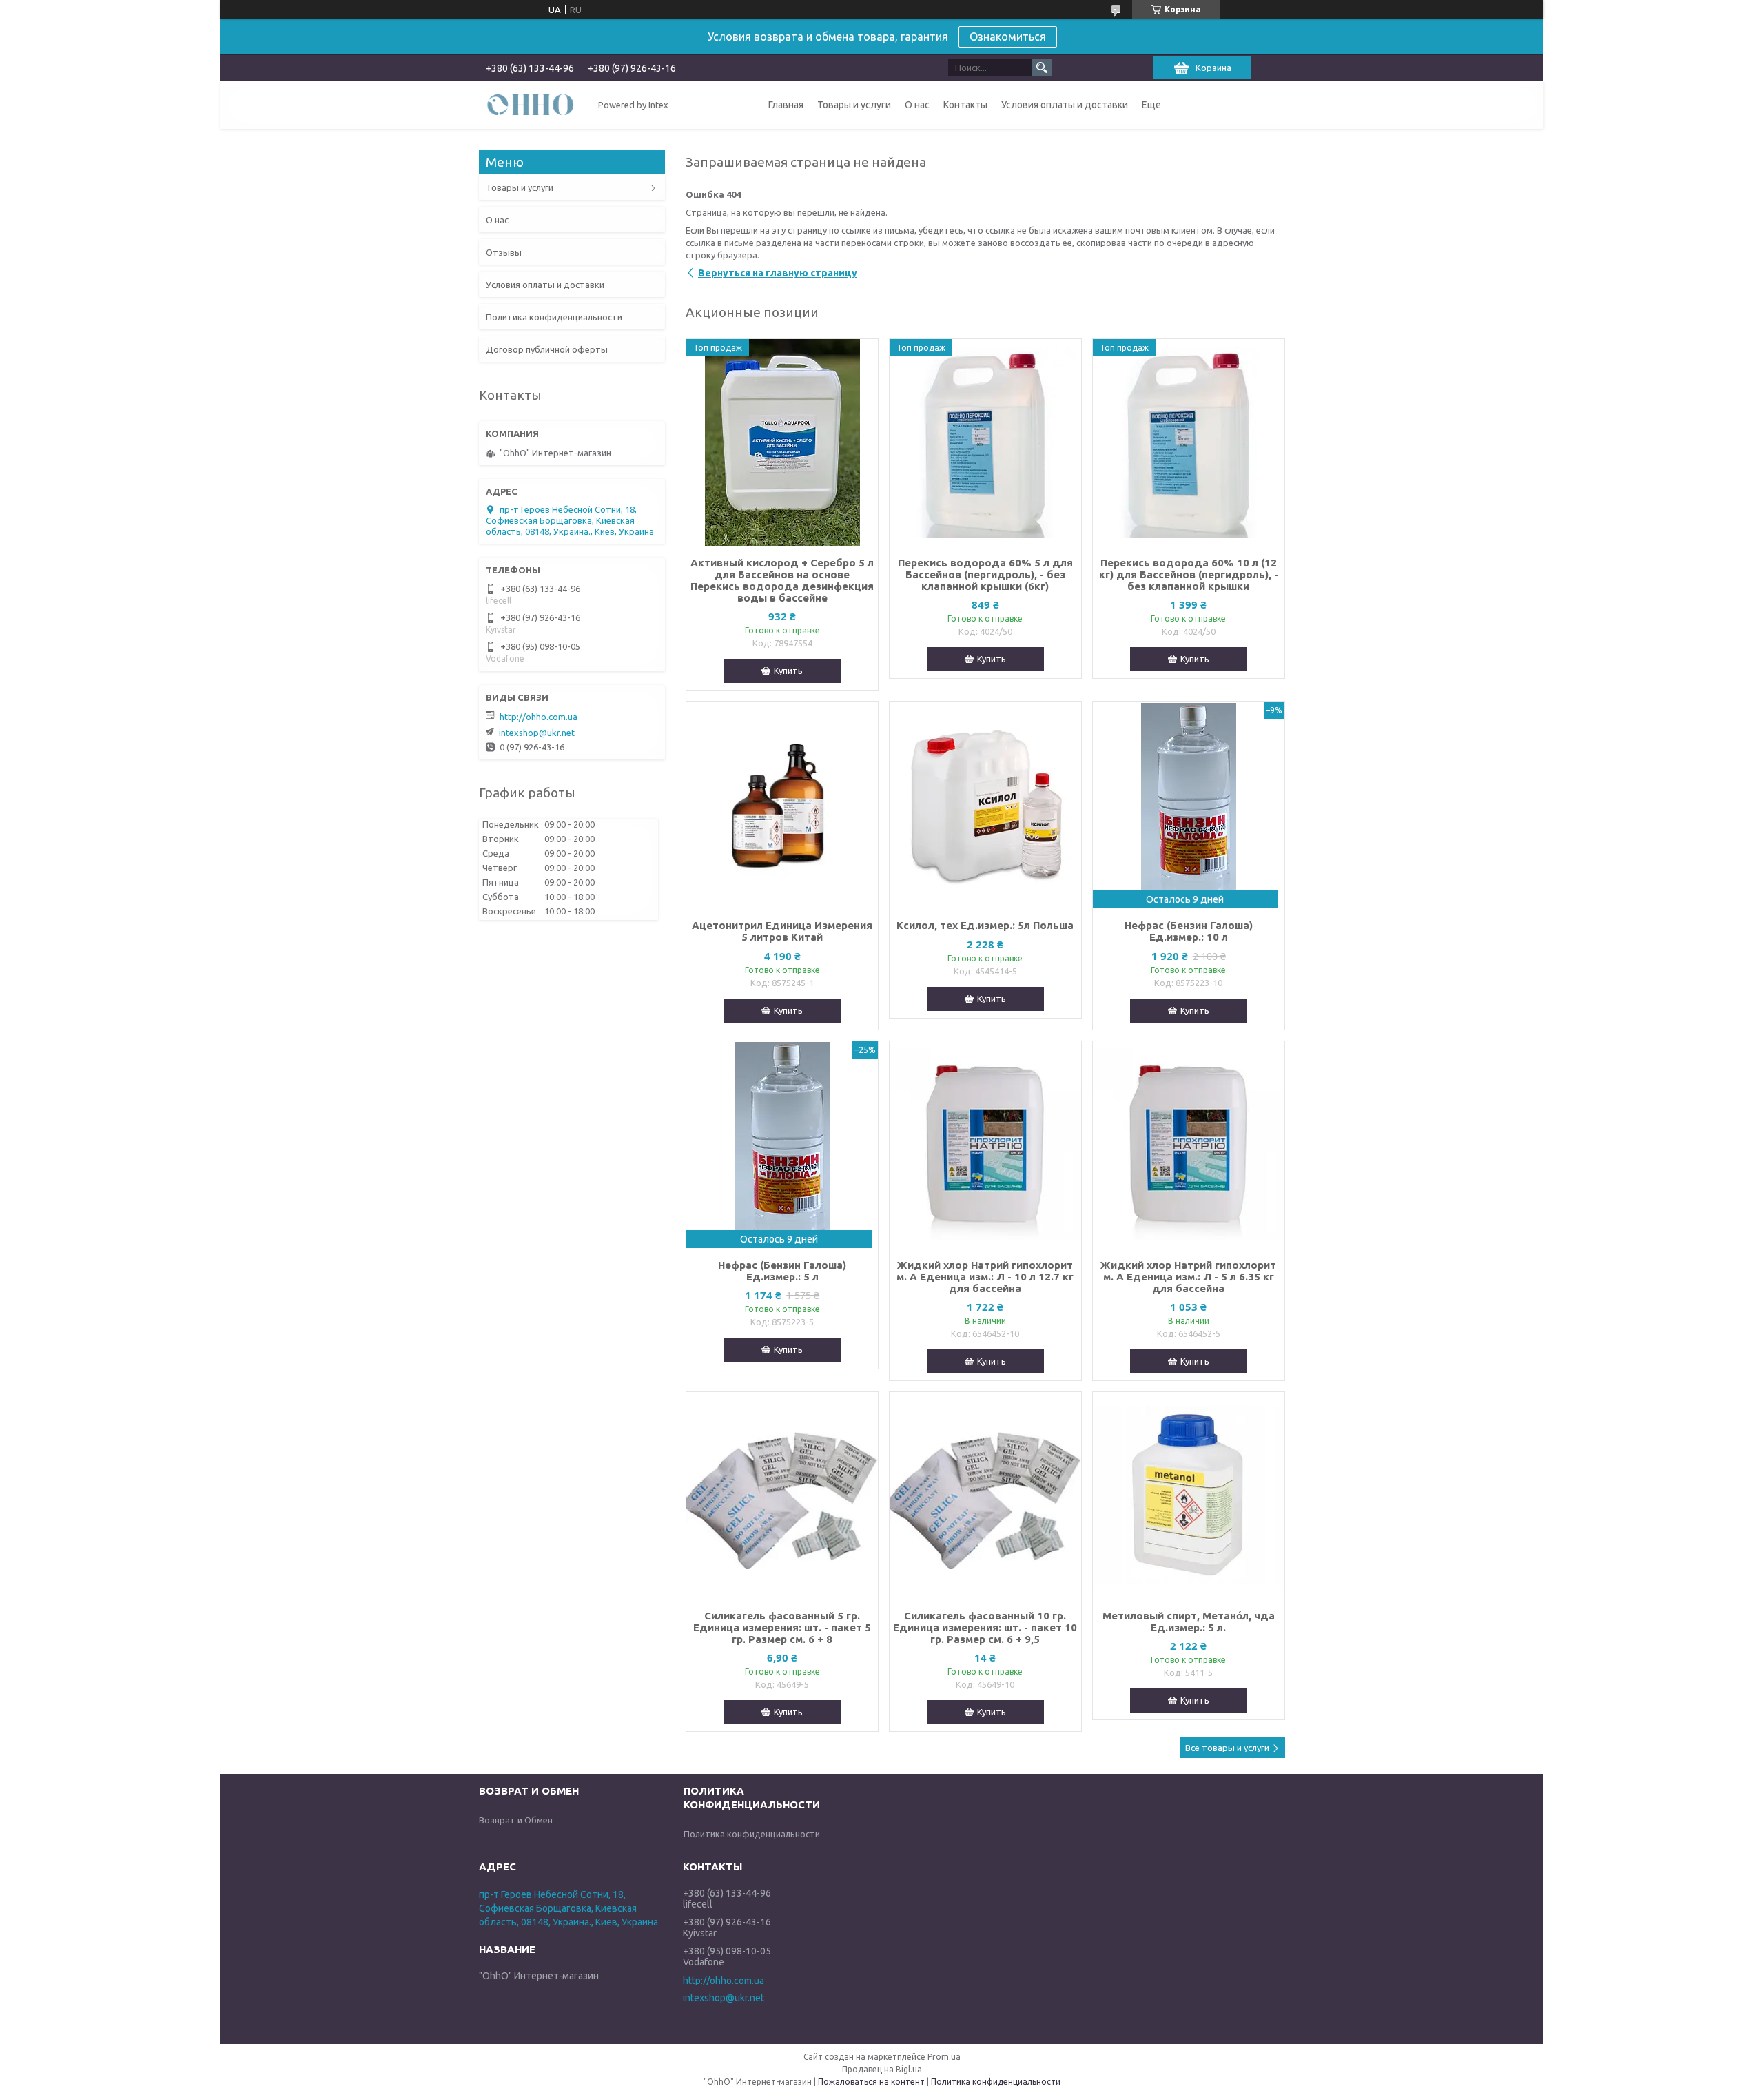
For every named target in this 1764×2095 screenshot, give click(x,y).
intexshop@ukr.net (537, 733)
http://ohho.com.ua (539, 717)
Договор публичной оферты (547, 349)
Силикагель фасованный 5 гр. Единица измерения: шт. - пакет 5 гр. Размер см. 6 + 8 (782, 1627)
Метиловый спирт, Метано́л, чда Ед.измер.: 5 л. (1189, 1622)
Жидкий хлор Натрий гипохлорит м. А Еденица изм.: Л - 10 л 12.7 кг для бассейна (985, 1277)
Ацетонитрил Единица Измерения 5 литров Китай (782, 931)
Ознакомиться (1008, 37)
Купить (788, 671)
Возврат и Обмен (516, 1820)
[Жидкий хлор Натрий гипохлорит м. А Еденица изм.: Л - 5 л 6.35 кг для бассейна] (1189, 1145)
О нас (917, 105)
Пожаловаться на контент (871, 2082)
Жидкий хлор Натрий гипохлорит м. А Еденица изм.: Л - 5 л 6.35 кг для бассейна (1188, 1277)
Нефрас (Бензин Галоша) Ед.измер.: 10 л (1189, 931)
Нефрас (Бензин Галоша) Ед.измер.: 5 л (782, 1271)
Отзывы (504, 252)
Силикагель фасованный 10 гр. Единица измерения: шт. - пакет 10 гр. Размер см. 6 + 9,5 (985, 1627)
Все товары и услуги (1227, 1748)
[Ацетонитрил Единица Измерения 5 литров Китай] (782, 805)
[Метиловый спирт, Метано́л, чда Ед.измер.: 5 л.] (1189, 1495)
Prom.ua (944, 2057)
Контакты (965, 105)
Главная (786, 105)
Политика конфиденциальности (554, 317)
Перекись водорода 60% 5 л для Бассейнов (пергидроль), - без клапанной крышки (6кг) (985, 574)
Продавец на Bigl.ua (882, 2069)
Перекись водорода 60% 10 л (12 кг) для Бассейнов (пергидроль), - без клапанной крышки (1189, 574)
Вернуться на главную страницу (778, 273)
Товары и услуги (854, 105)
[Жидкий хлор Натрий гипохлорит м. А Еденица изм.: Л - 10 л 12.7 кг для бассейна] (985, 1145)
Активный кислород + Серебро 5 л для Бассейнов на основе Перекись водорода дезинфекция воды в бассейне (782, 580)
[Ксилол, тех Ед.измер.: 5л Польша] (985, 805)
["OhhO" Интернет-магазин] (531, 104)
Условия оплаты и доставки (1065, 105)
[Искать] (1042, 68)
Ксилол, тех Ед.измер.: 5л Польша (985, 925)
